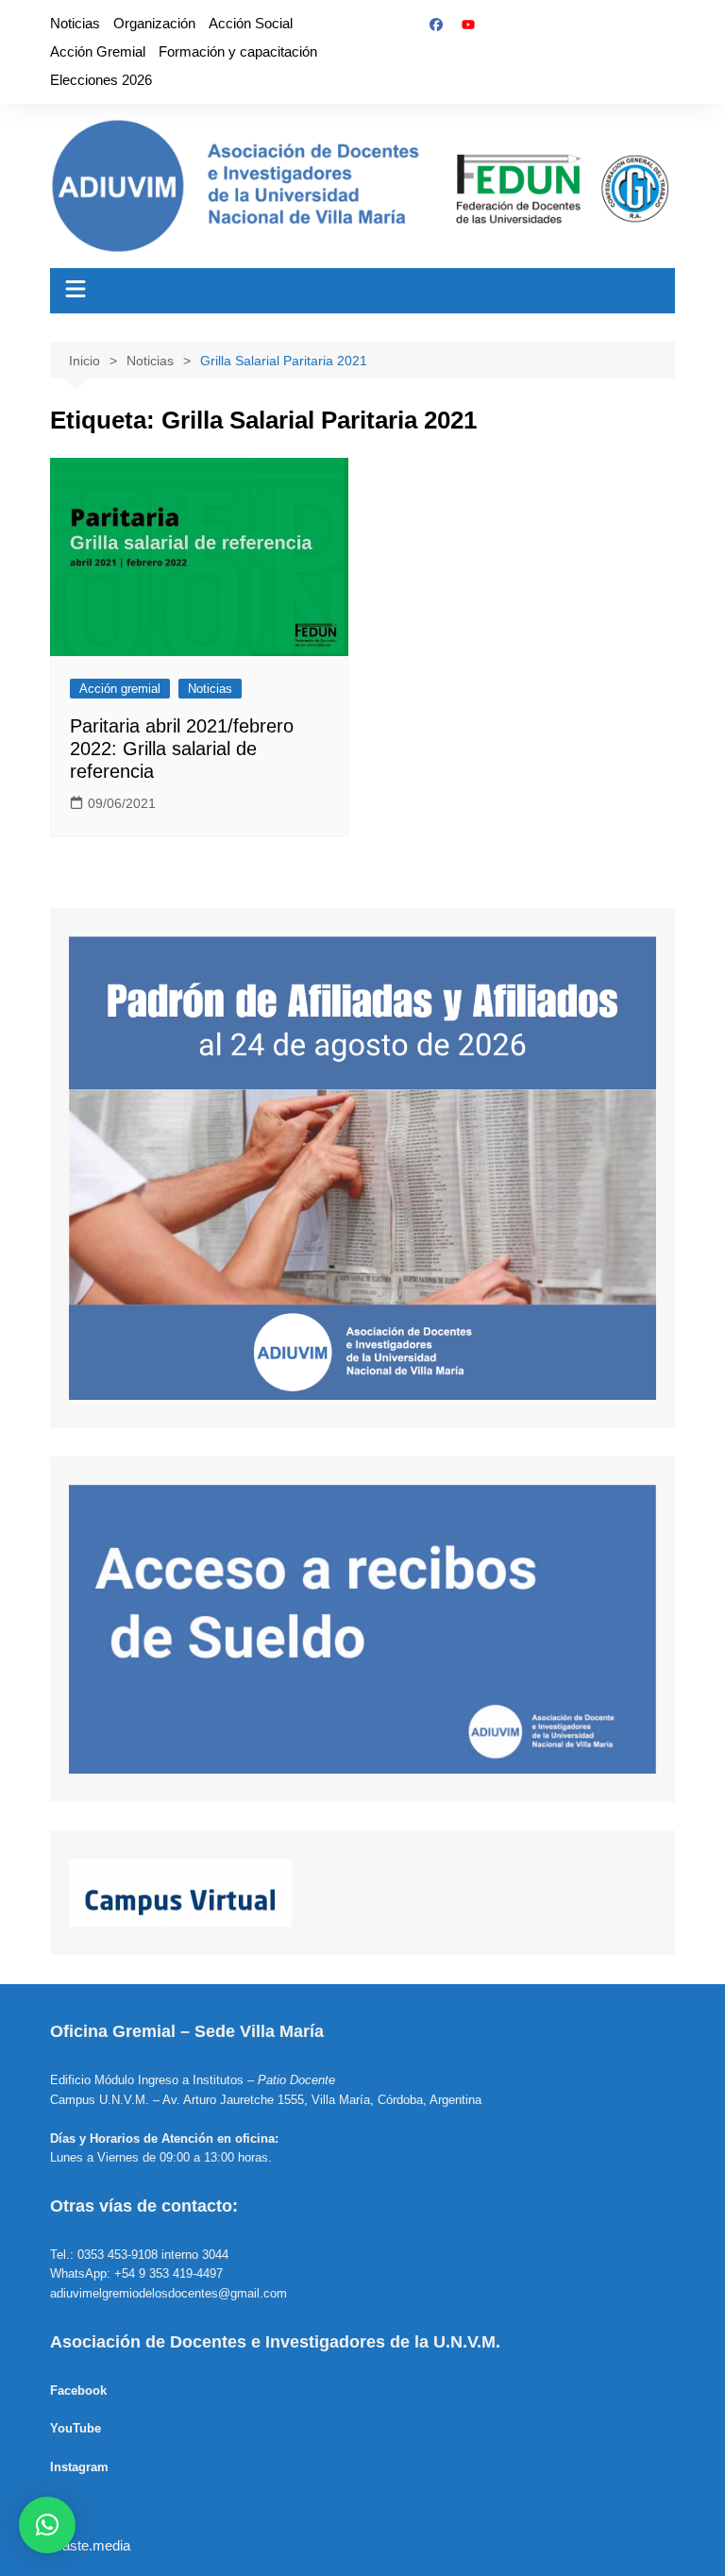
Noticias (75, 23)
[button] (47, 2525)
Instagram (79, 2467)
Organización (154, 23)
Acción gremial (120, 689)
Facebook (78, 2391)
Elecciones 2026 (101, 80)
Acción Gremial (98, 51)
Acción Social (251, 23)
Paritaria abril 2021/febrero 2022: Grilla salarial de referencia (182, 749)
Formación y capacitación (238, 51)
